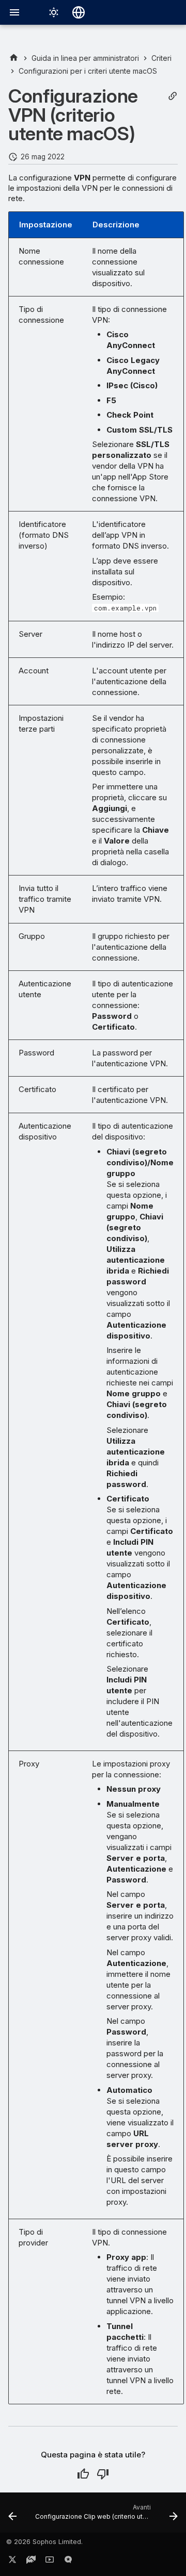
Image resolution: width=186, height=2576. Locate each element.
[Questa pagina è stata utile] (83, 2474)
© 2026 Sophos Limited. (44, 2542)
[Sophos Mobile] (14, 58)
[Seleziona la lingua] (79, 12)
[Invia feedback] (68, 2562)
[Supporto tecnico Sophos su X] (12, 2562)
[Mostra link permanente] (173, 96)
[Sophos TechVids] (50, 2562)
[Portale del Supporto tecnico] (31, 2562)
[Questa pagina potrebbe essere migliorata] (103, 2474)
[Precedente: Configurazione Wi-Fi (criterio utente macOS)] (12, 2516)
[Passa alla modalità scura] (54, 12)
